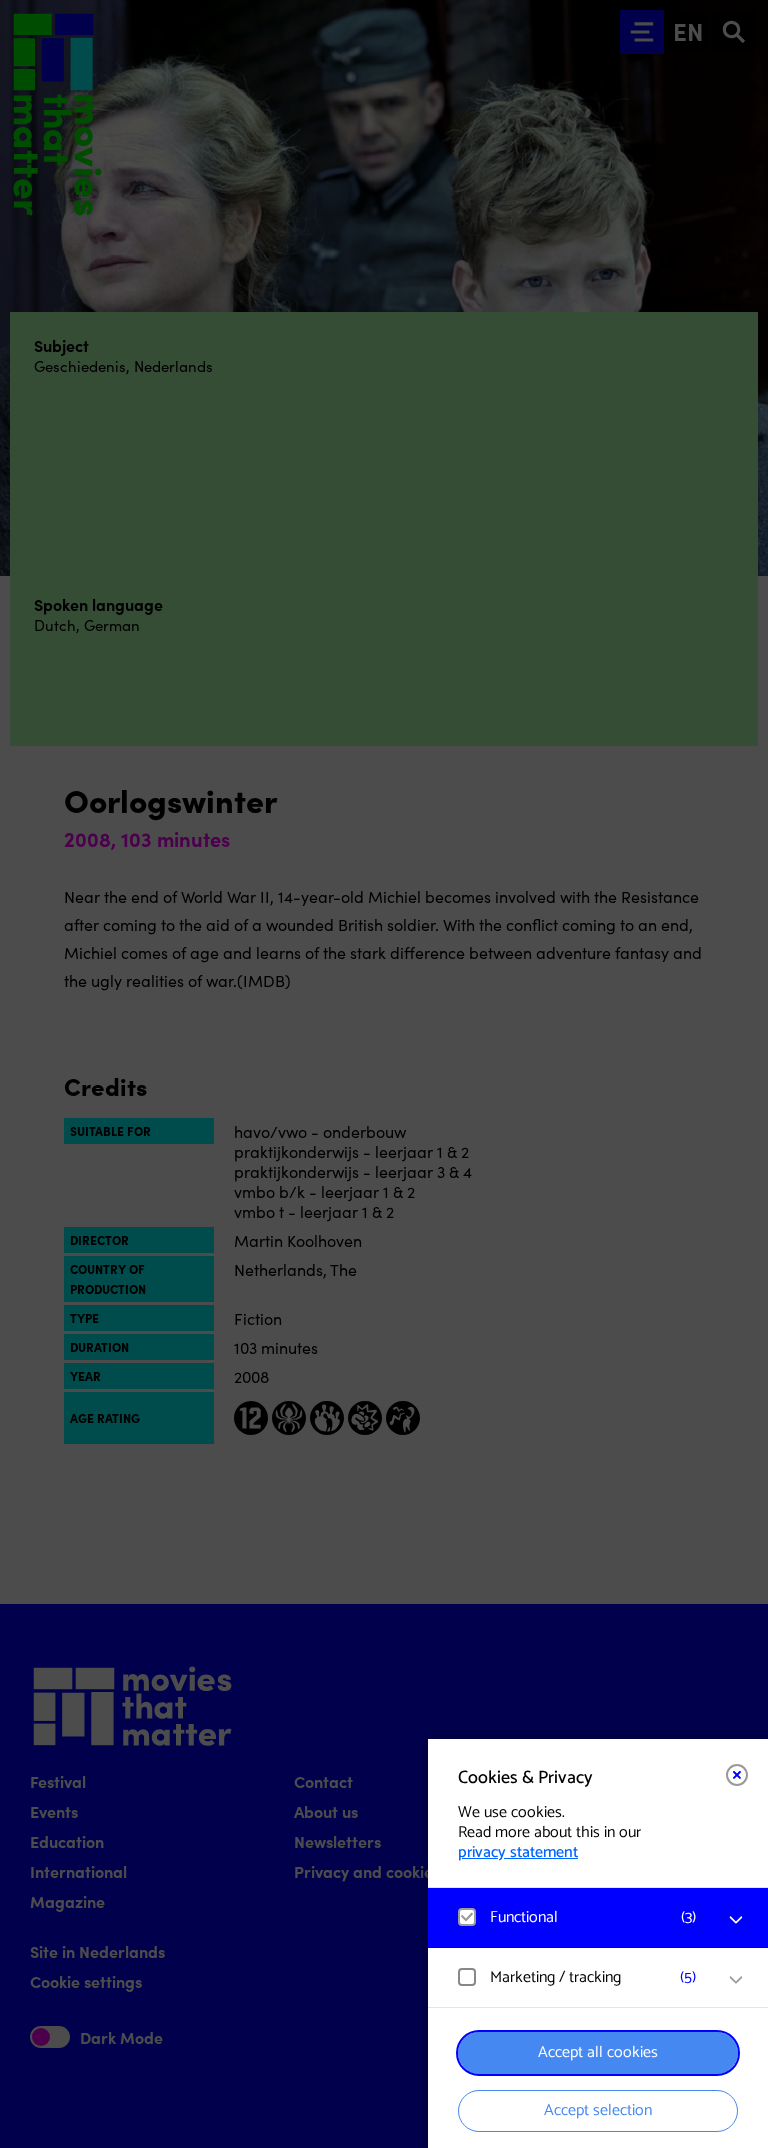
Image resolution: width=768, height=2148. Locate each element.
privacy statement (518, 1852)
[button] (578, 1917)
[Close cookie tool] (737, 1775)
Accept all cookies (598, 2052)
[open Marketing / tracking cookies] (736, 1980)
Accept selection (598, 2110)
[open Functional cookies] (736, 1920)
